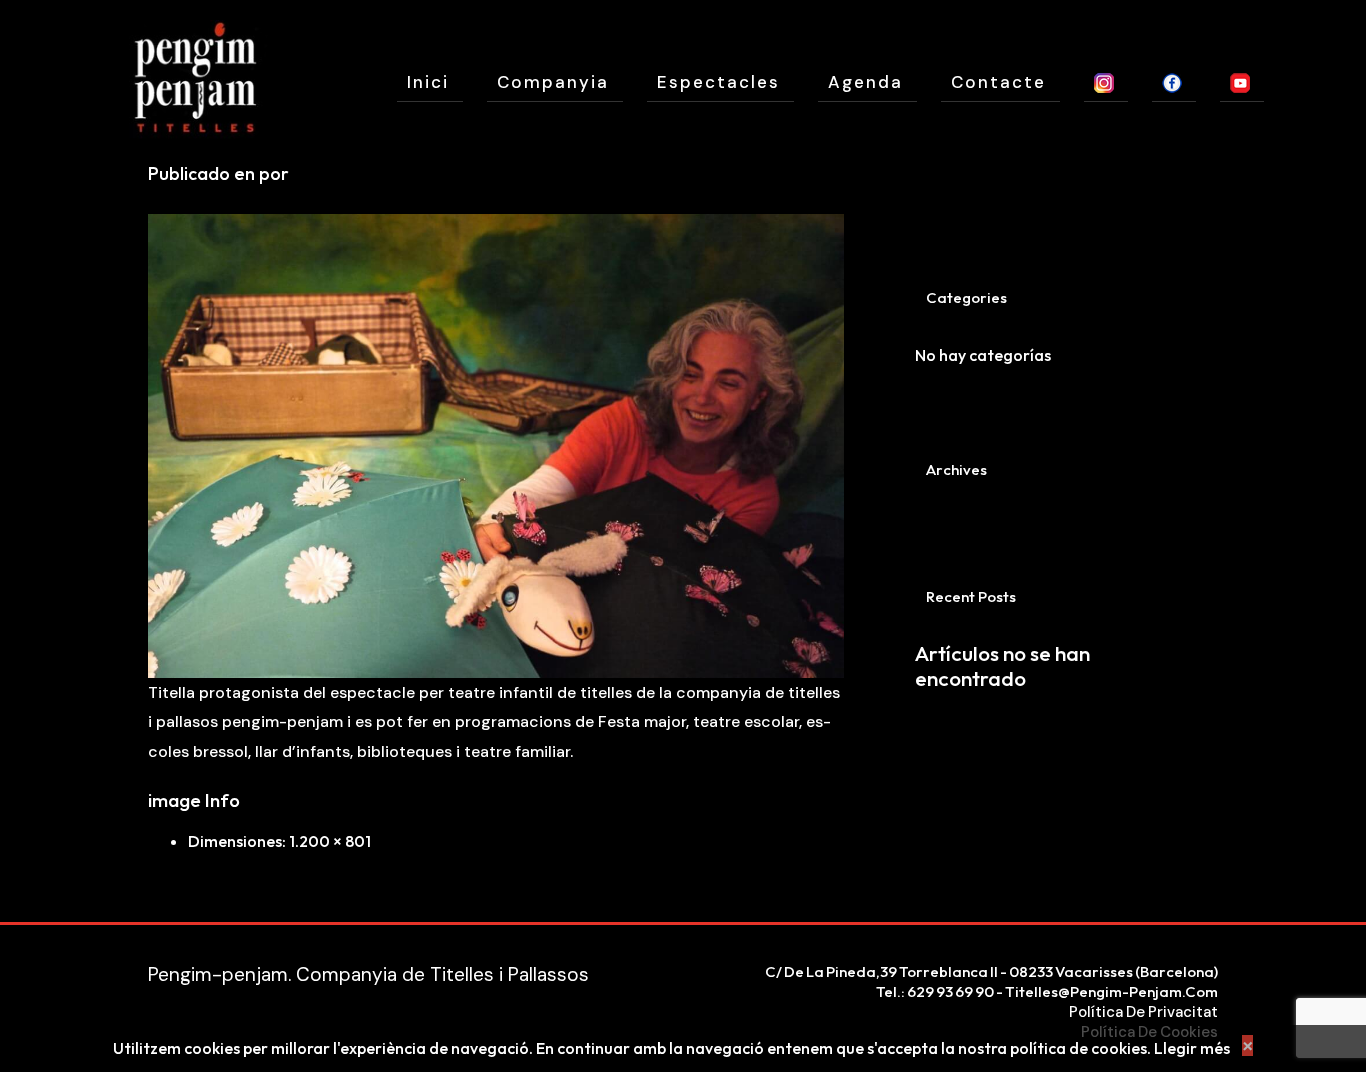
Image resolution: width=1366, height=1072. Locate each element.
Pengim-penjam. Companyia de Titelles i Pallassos (368, 974)
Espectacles (718, 82)
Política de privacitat (1143, 1012)
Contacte (998, 82)
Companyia (553, 82)
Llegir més (1192, 1048)
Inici (428, 82)
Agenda (865, 82)
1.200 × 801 (330, 841)
